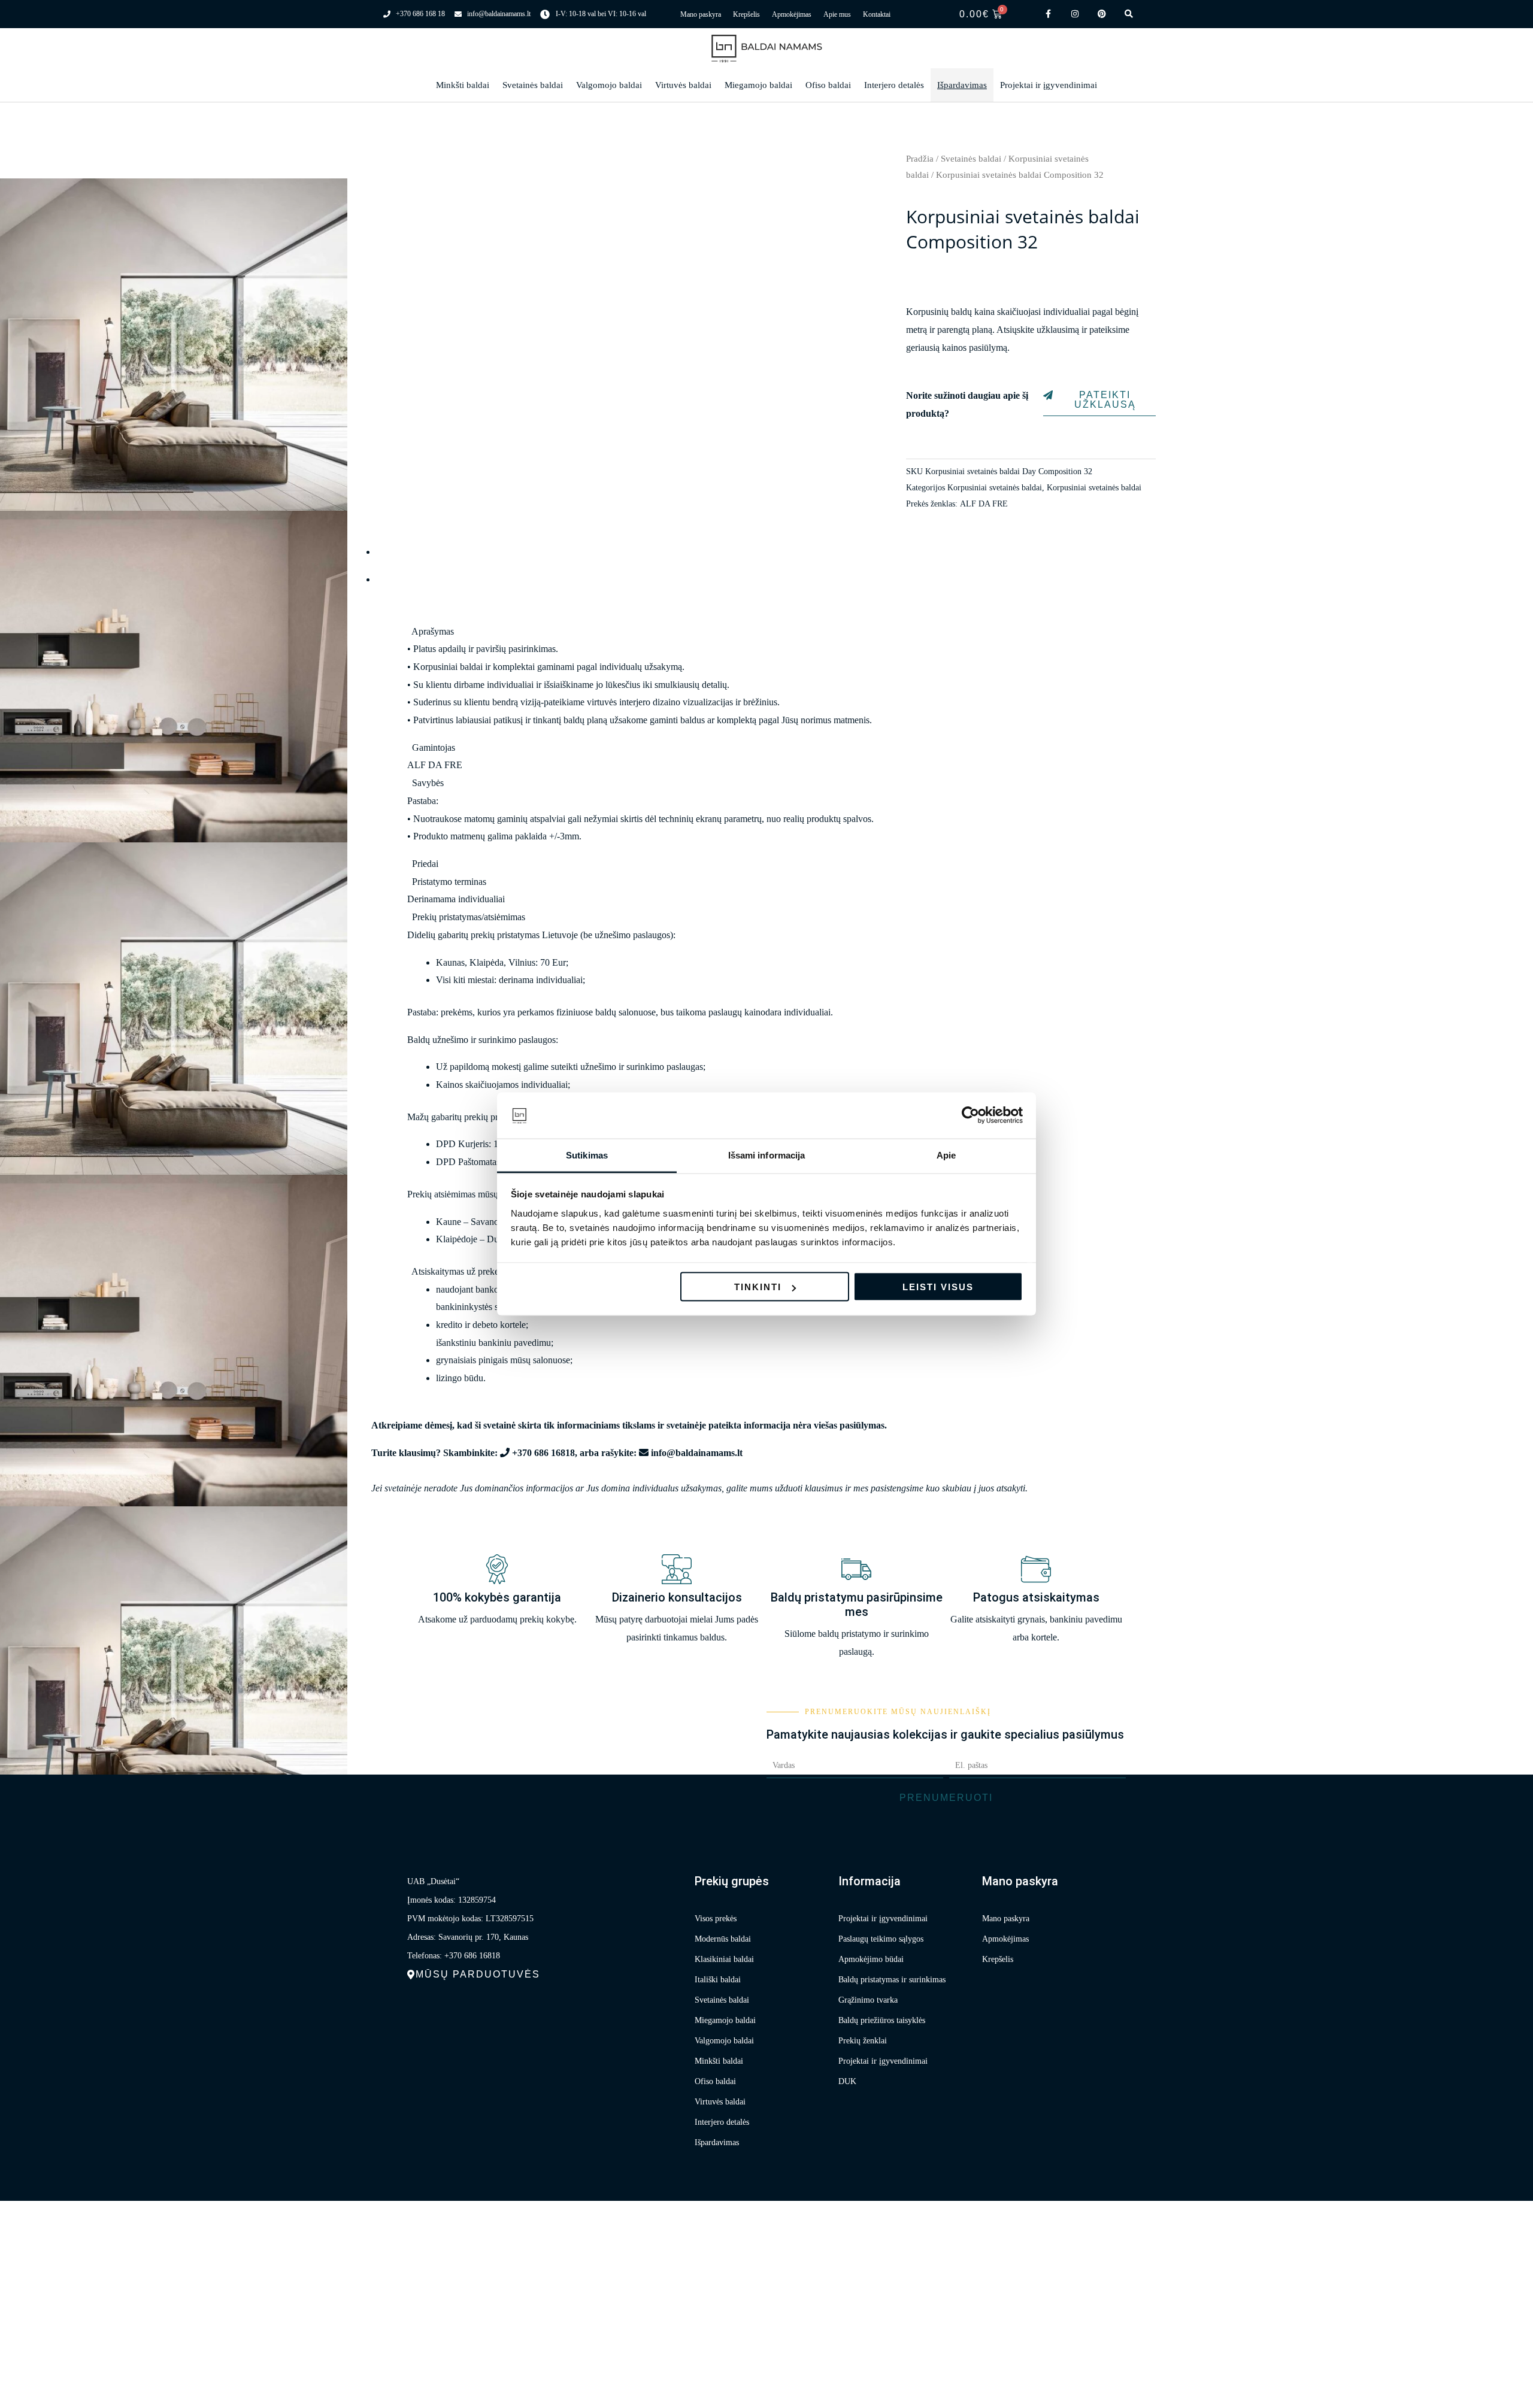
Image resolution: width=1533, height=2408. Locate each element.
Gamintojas (434, 747)
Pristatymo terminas (449, 882)
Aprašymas (433, 631)
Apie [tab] (946, 1155)
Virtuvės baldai (683, 85)
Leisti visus (938, 1287)
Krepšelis (746, 14)
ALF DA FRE (984, 504)
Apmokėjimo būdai (871, 1959)
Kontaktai (877, 14)
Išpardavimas (962, 85)
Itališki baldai (718, 1980)
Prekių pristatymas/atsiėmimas (469, 917)
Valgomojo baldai (609, 85)
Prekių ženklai (863, 2041)
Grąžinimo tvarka (868, 2000)
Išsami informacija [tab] (767, 1155)
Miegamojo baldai (758, 85)
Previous (392, 164)
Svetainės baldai (533, 85)
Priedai (425, 864)
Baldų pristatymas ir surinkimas (892, 1980)
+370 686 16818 (543, 1453)
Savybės (428, 783)
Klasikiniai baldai (724, 1959)
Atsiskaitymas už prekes (457, 1271)
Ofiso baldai (828, 85)
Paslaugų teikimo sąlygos (881, 1939)
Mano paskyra (701, 14)
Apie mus (837, 14)
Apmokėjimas (792, 14)
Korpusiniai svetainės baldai (995, 487)
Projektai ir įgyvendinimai (1049, 85)
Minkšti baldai (463, 85)
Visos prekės (716, 1919)
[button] (766, 632)
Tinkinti (758, 1287)
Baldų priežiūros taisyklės (882, 2020)
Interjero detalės (894, 85)
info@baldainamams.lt (697, 1453)
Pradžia (920, 159)
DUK (847, 2081)
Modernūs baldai (723, 1939)
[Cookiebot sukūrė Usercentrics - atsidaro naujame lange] (970, 1115)
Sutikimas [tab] (587, 1155)
